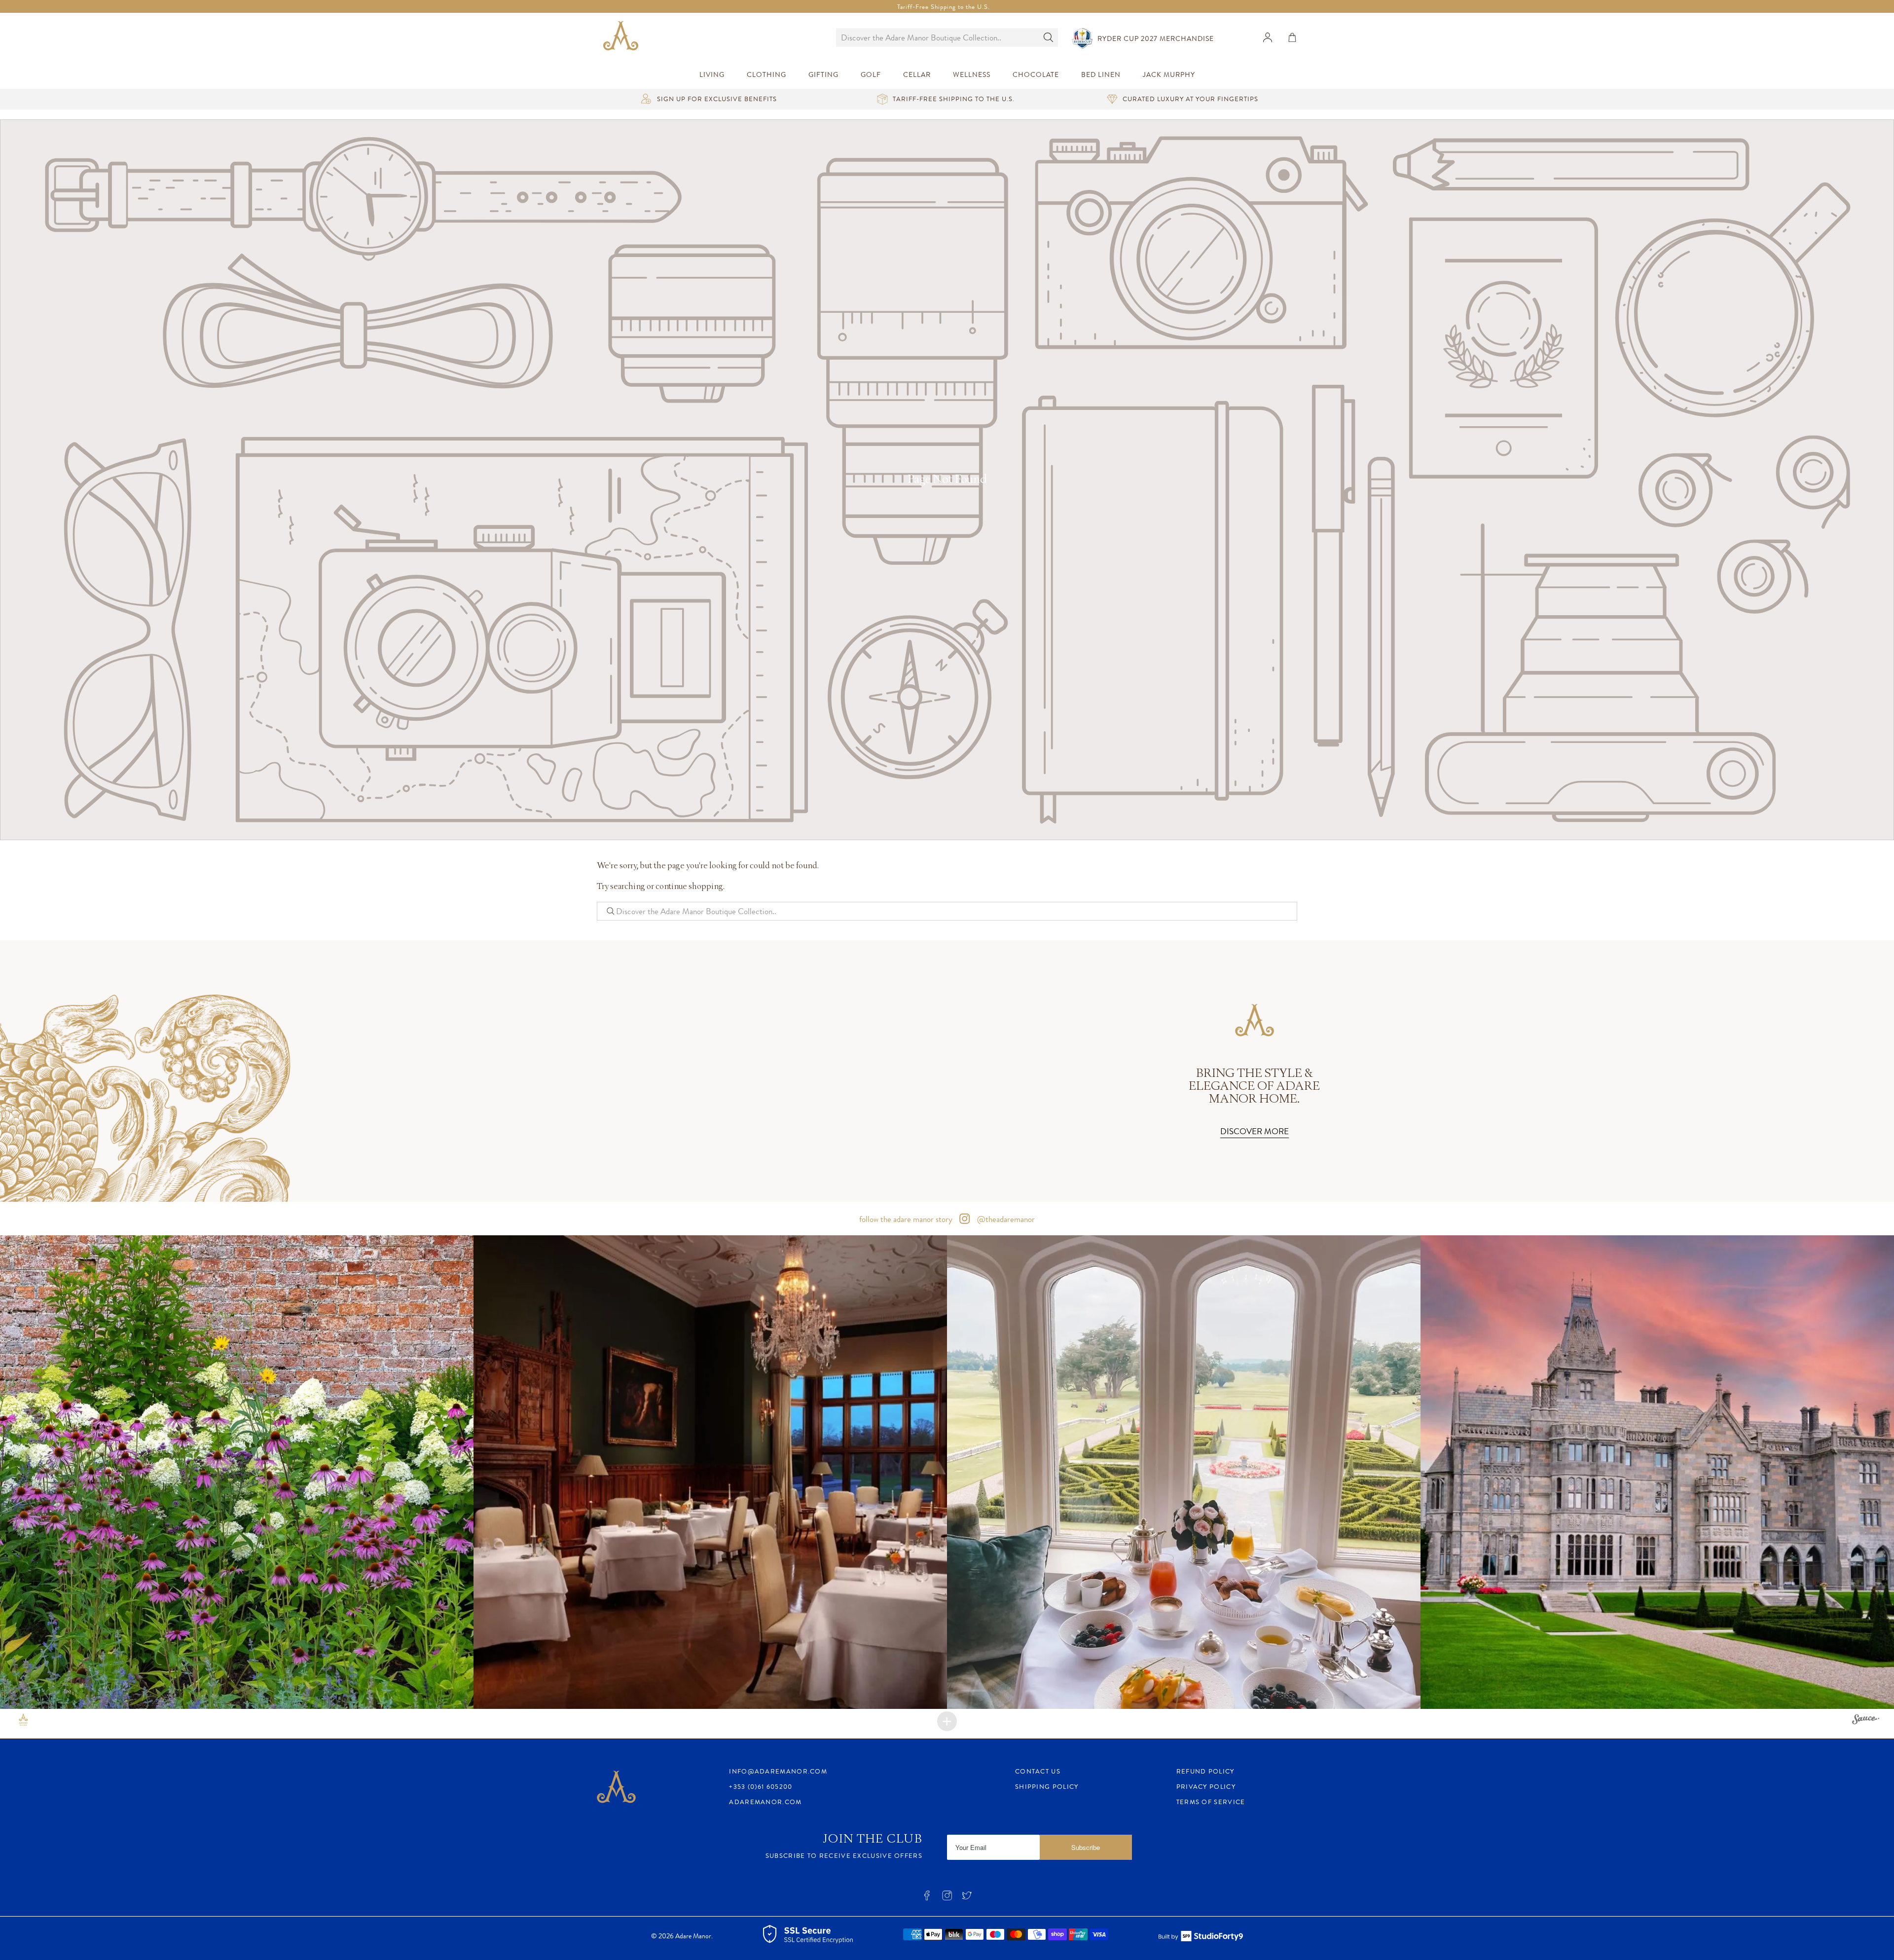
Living (712, 75)
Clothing (766, 75)
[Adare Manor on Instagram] (947, 1898)
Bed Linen (1101, 75)
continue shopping (689, 887)
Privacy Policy (1206, 1787)
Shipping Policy (1047, 1787)
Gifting (823, 75)
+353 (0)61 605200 (761, 1787)
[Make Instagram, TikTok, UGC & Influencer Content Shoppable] (1866, 1721)
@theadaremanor (1005, 1219)
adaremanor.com (765, 1802)
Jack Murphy (1169, 75)
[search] (937, 37)
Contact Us (1038, 1771)
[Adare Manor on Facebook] (927, 1898)
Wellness (972, 75)
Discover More (1255, 1131)
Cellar (917, 75)
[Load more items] (947, 1721)
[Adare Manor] (623, 37)
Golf (871, 75)
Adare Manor (693, 1936)
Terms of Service (1211, 1802)
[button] (237, 1472)
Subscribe (1086, 1847)
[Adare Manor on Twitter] (967, 1898)
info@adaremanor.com (778, 1771)
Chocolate (1036, 75)
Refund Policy (1205, 1771)
